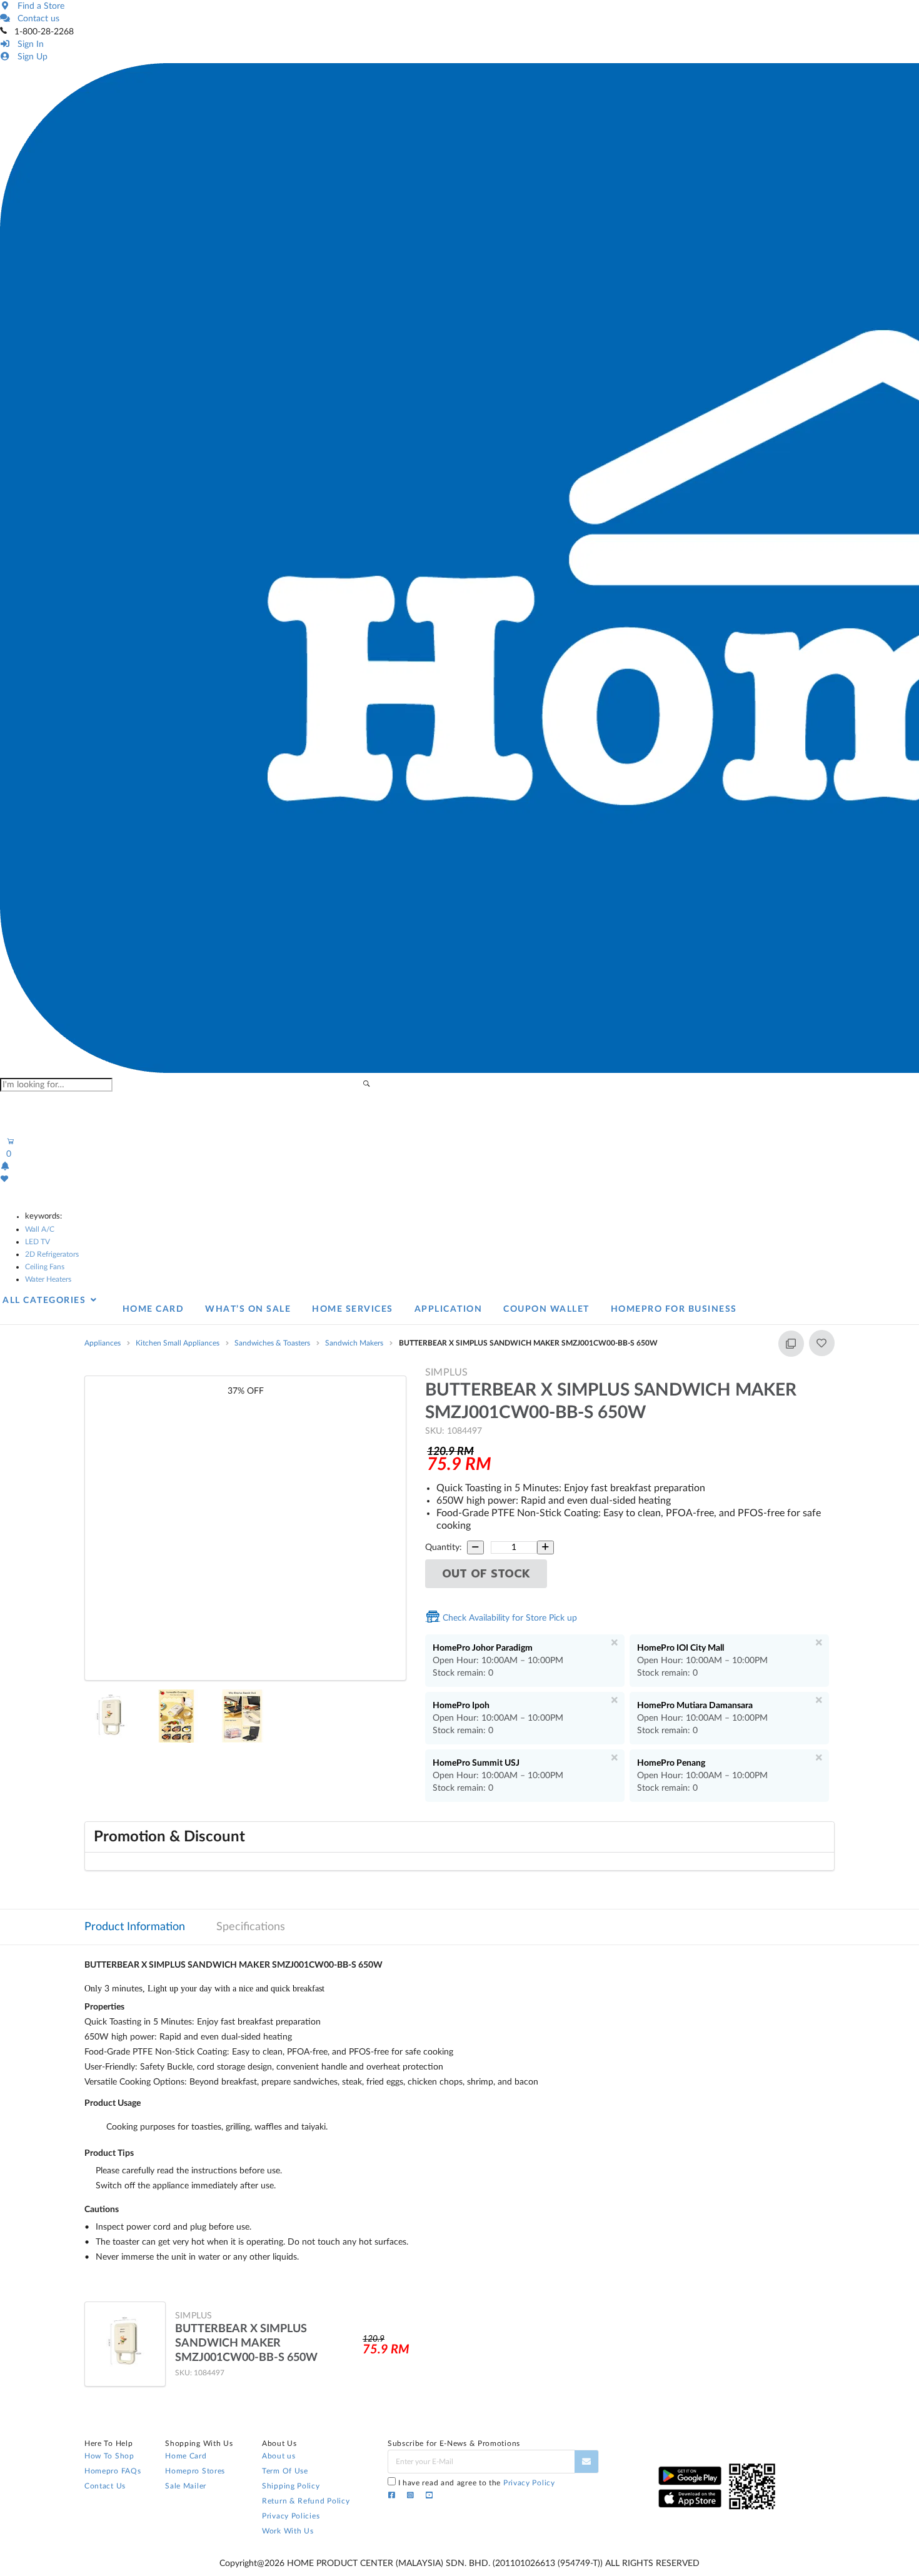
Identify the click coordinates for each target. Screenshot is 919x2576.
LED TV (38, 1242)
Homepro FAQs (113, 2471)
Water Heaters (48, 1279)
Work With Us (288, 2531)
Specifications (251, 1927)
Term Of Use (285, 2471)
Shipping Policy (291, 2486)
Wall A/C (40, 1229)
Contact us (36, 19)
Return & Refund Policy (306, 2501)
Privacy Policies (291, 2516)
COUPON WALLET (546, 1309)
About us (279, 2456)
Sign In (28, 44)
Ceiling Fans (45, 1267)
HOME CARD (153, 1309)
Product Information (135, 1927)
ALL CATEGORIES (46, 1301)
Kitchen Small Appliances (178, 1343)
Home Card (186, 2456)
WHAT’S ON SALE (248, 1309)
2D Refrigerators (52, 1254)
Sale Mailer (186, 2486)
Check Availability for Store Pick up (509, 1618)
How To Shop (109, 2456)
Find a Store (38, 6)
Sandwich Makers (354, 1343)
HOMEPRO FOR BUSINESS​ (674, 1309)
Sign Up (30, 57)
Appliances (103, 1343)
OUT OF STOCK (486, 1574)
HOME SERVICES (353, 1309)
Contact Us (105, 2486)
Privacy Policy (529, 2483)
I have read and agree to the (477, 2483)
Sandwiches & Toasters (272, 1343)
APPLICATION (449, 1309)
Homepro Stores (195, 2471)
